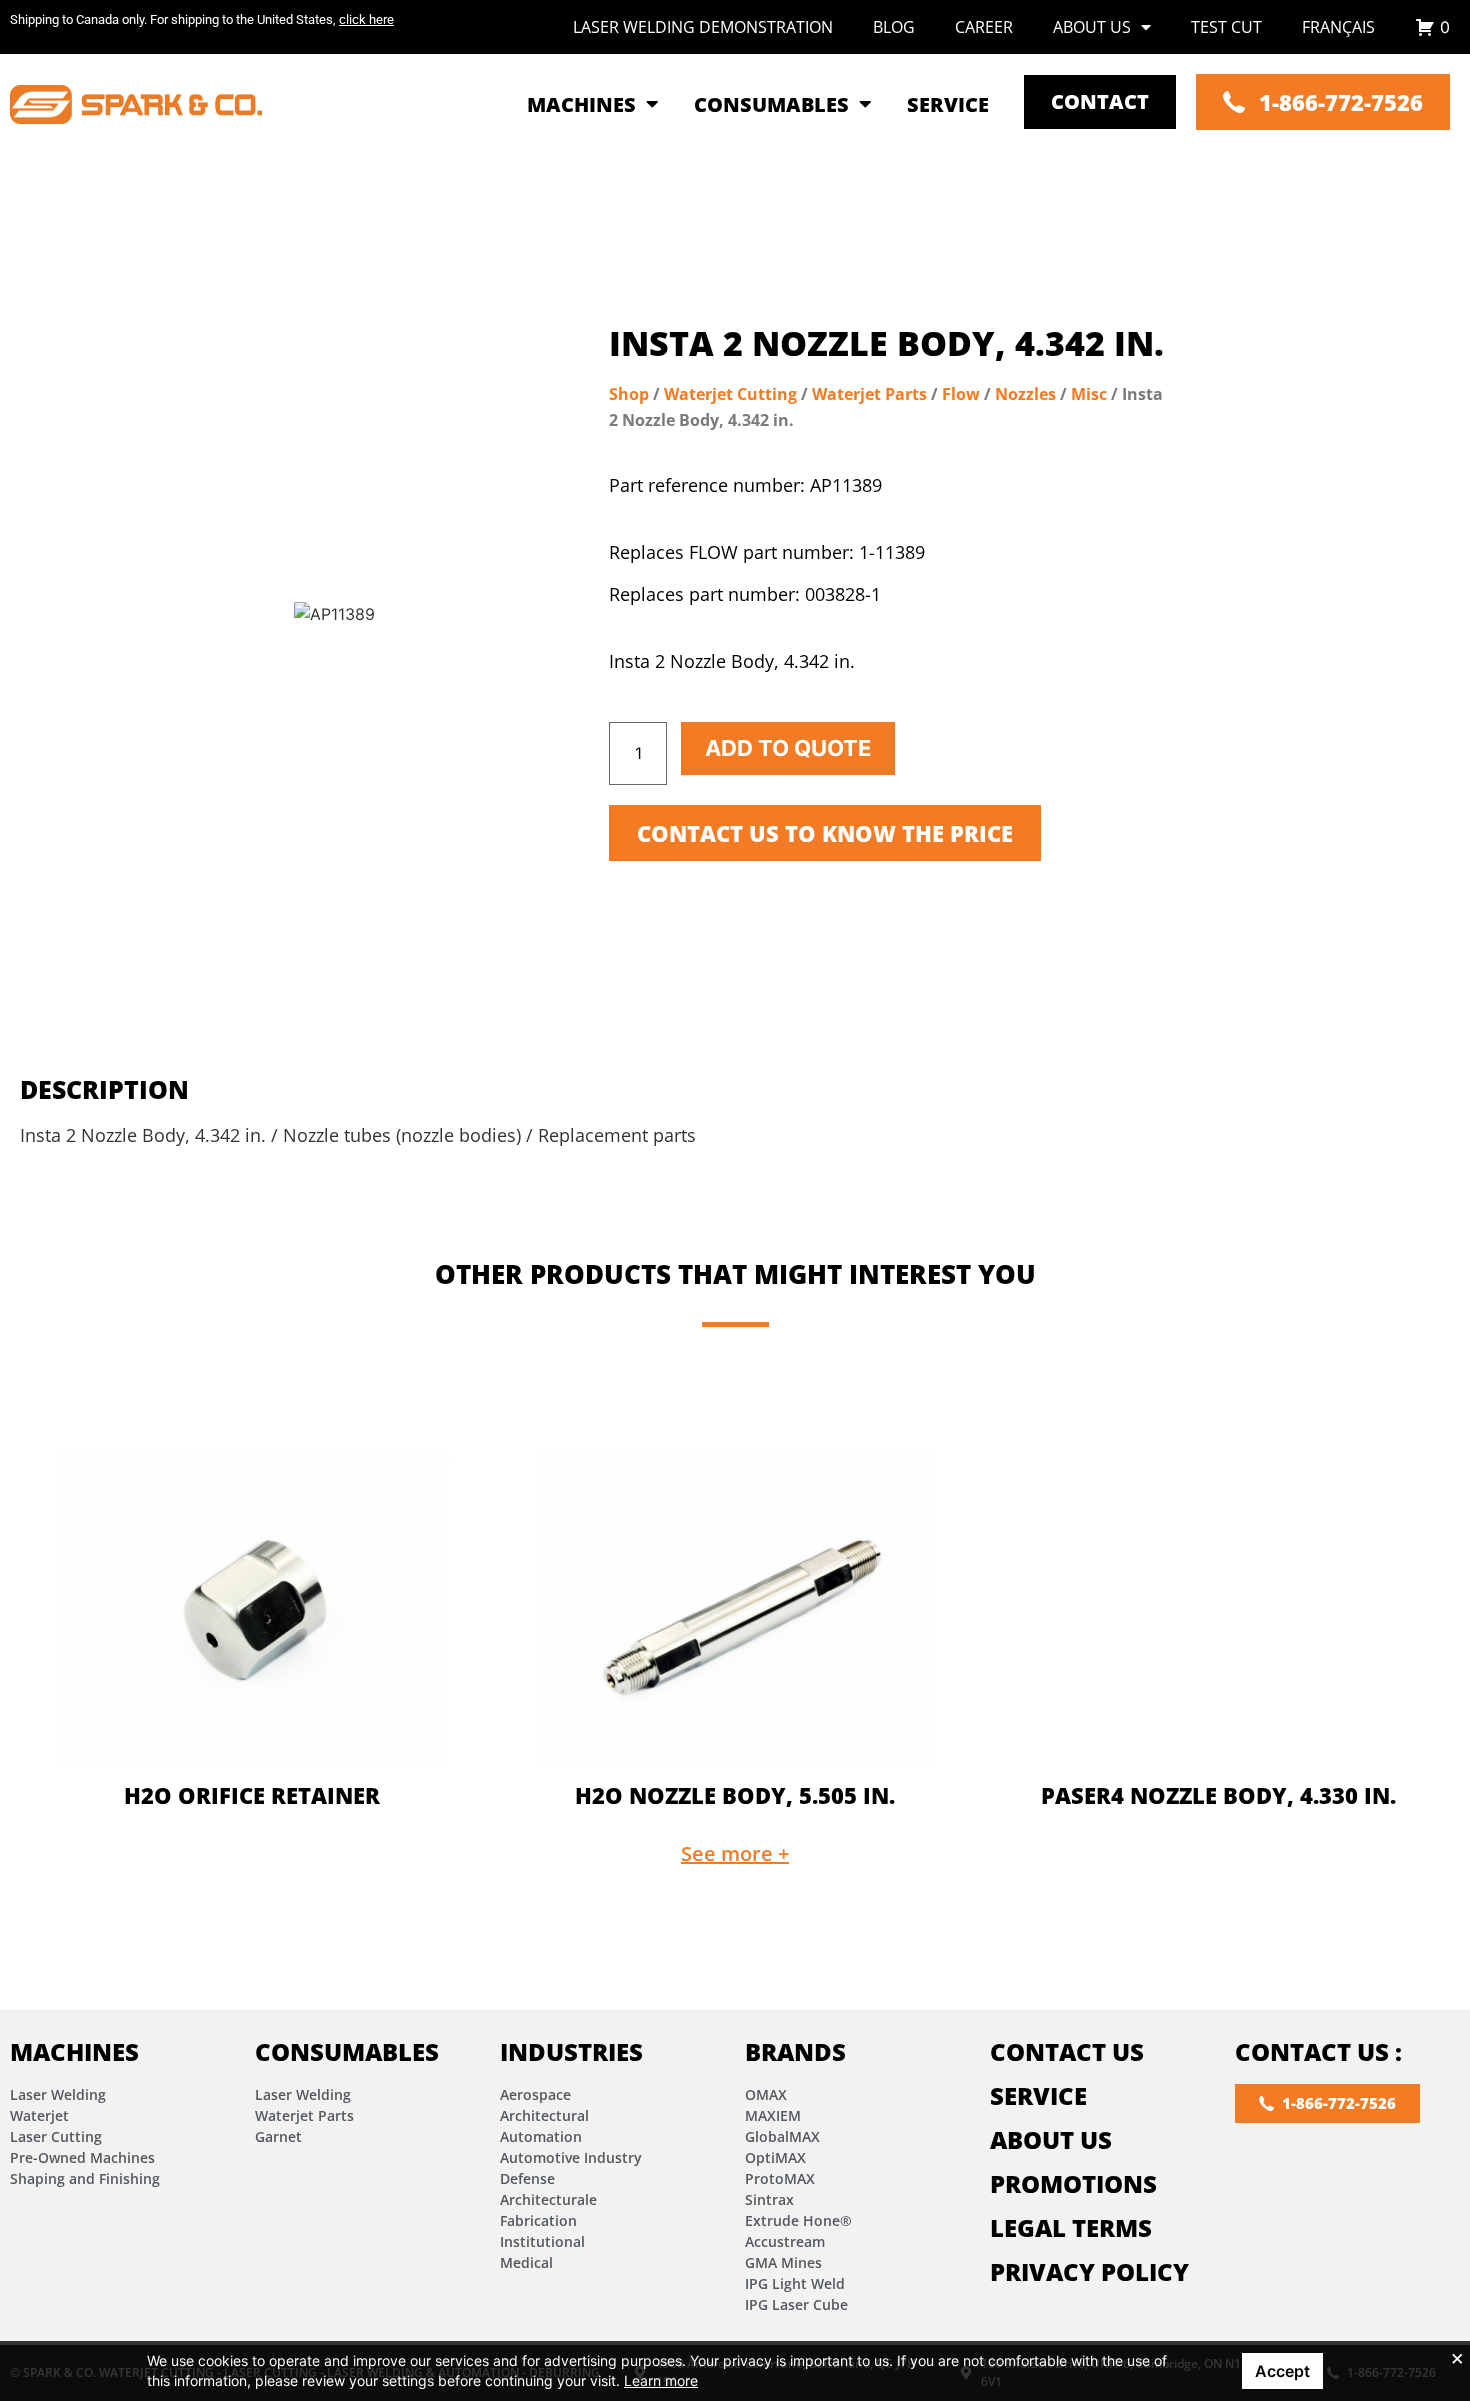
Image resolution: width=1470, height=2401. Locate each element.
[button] (735, 1854)
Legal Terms (1071, 2227)
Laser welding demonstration (703, 27)
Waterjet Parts (869, 394)
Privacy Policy (1089, 2271)
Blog (894, 27)
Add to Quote (788, 748)
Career (984, 27)
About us (1092, 27)
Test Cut (1226, 27)
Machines (74, 2051)
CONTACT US (1067, 2051)
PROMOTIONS (1073, 2183)
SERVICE (1038, 2095)
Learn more (661, 2380)
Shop (629, 394)
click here (366, 19)
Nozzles (1025, 394)
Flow (961, 394)
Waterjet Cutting (730, 394)
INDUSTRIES (571, 2051)
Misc (1089, 394)
